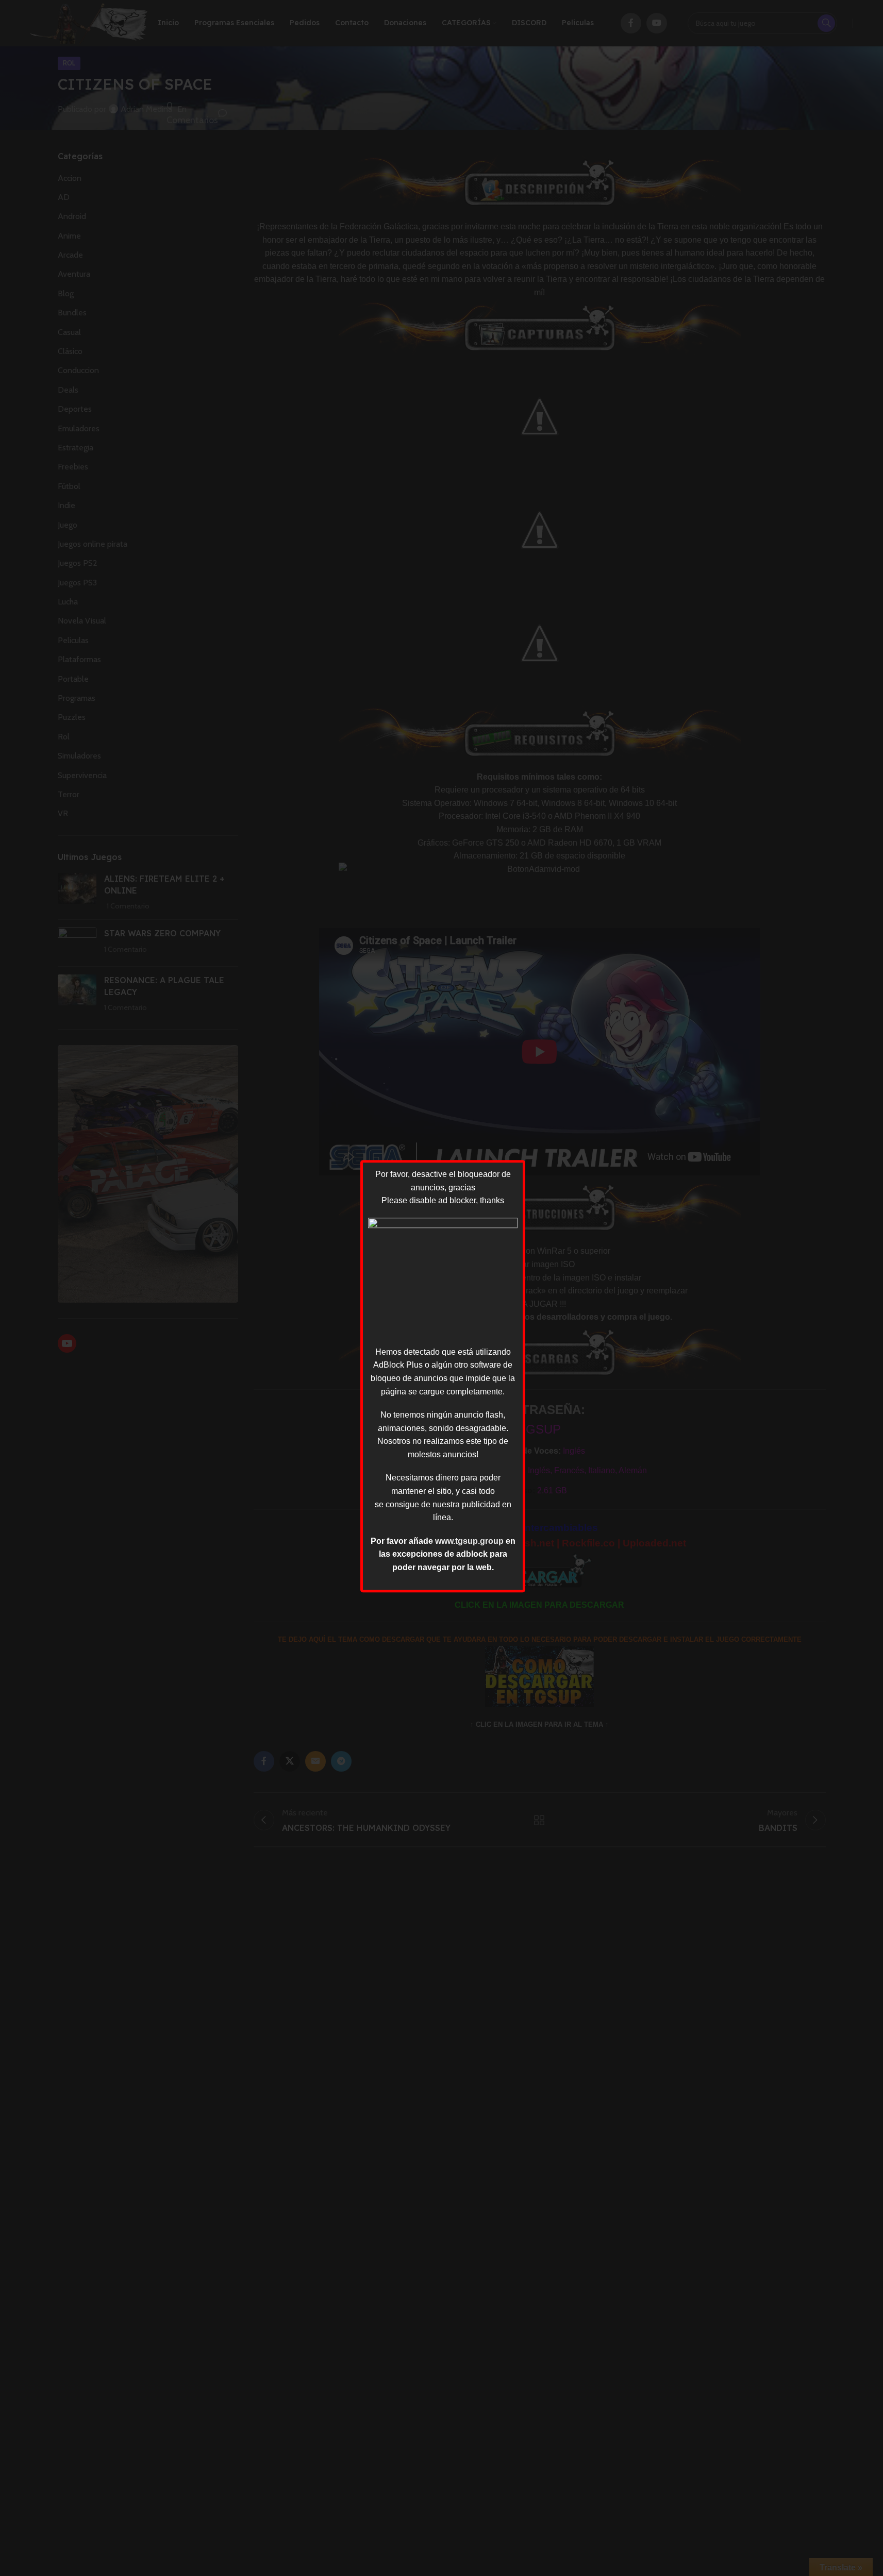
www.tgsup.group (469, 1541)
